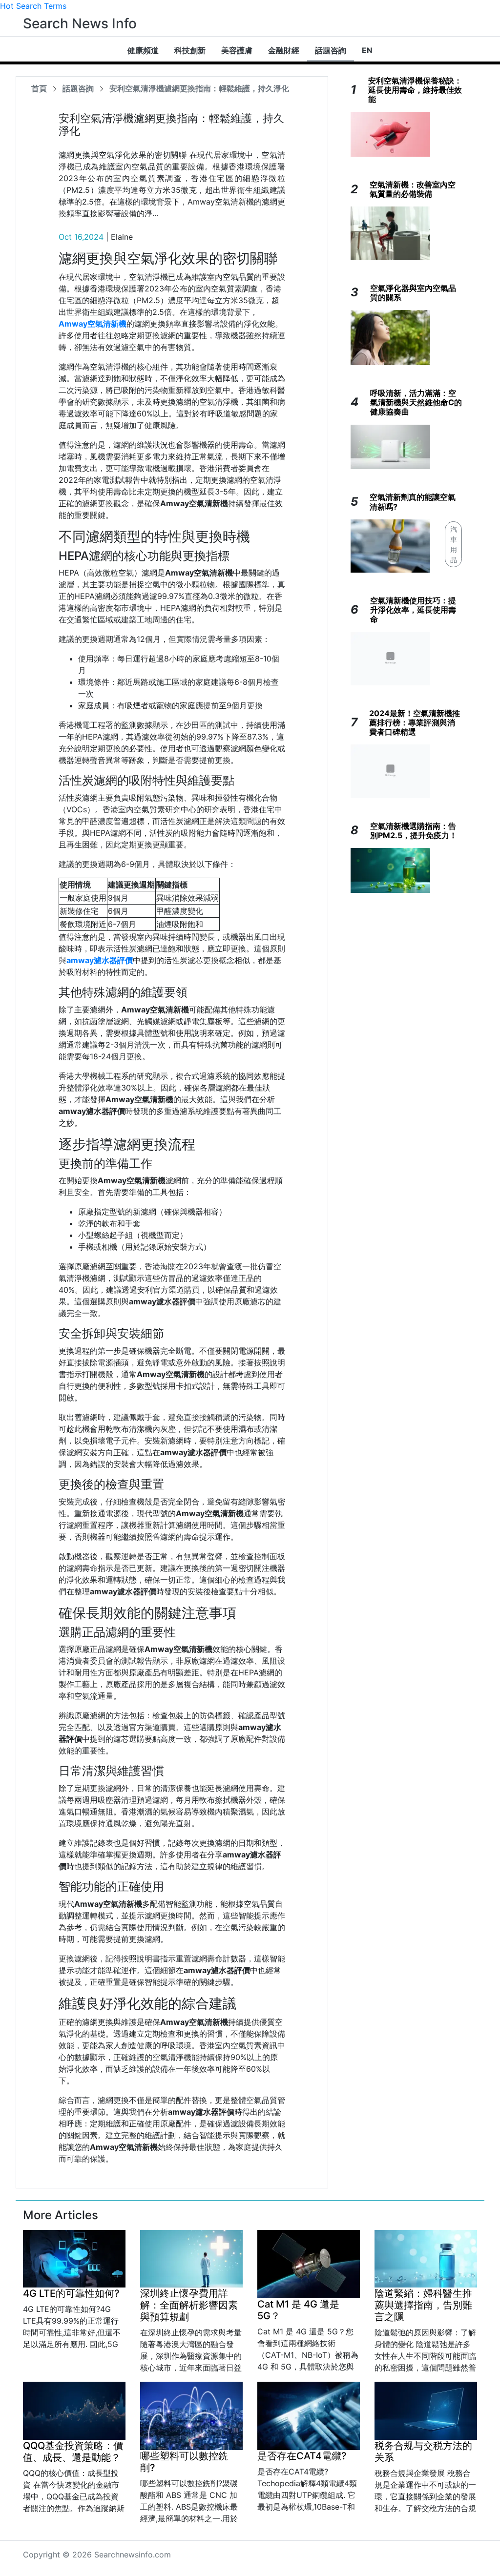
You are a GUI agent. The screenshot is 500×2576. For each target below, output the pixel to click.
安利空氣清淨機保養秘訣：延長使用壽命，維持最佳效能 (415, 90)
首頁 (39, 88)
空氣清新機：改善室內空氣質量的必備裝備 (413, 189)
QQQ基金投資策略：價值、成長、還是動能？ (73, 2452)
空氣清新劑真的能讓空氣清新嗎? (413, 502)
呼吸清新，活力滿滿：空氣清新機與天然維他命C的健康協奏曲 (416, 402)
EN (367, 50)
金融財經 (284, 50)
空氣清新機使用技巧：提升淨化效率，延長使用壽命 (413, 610)
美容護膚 (237, 50)
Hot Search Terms (33, 6)
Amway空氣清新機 (93, 324)
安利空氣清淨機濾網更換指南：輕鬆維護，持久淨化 (199, 88)
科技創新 (190, 50)
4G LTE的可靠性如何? (71, 2293)
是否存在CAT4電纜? (302, 2456)
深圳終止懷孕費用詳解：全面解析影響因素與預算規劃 (189, 2305)
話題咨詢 (331, 50)
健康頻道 (143, 50)
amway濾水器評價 (100, 960)
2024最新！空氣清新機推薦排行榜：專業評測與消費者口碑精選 (415, 722)
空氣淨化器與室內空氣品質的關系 (413, 293)
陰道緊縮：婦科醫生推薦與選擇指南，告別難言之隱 (423, 2305)
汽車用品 (454, 544)
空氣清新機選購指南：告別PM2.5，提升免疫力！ (414, 831)
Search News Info (80, 23)
